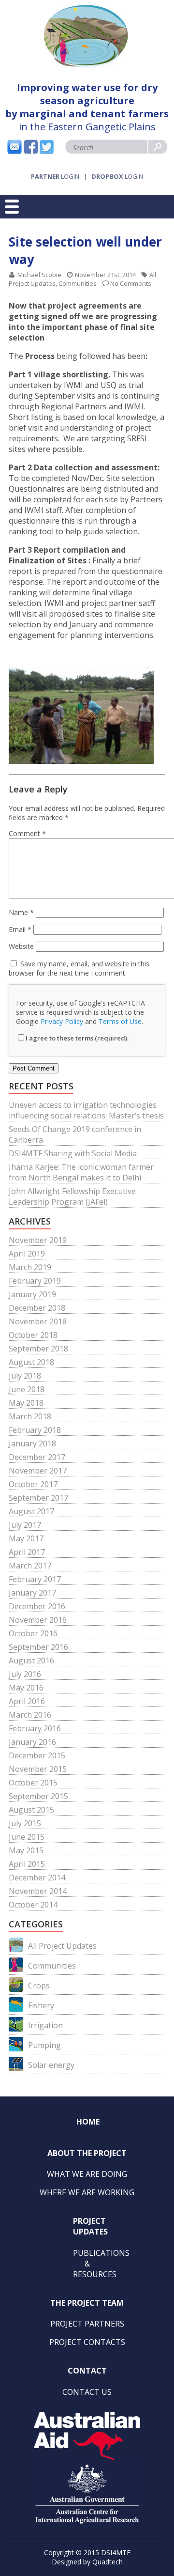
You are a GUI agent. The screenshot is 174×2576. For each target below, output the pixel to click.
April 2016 (27, 1701)
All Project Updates (62, 1946)
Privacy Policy (62, 1021)
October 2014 (33, 1905)
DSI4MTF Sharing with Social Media (73, 1153)
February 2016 (35, 1728)
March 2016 (30, 1715)
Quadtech (108, 2562)
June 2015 (27, 1837)
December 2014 (37, 1878)
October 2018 (33, 1335)
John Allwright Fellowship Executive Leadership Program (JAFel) (72, 1196)
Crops (39, 1986)
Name (21, 912)
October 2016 (33, 1633)
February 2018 (35, 1430)
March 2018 (30, 1416)
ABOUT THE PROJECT (87, 2153)
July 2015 (25, 1823)
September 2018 (38, 1349)
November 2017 (38, 1471)
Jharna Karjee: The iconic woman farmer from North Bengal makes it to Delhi (81, 1172)
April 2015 (27, 1864)
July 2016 (25, 1674)
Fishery (41, 2005)
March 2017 (30, 1566)
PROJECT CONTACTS (87, 2342)
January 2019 (32, 1294)
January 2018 (32, 1443)
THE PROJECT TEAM (87, 2303)
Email (20, 929)
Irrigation (45, 2025)
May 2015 (26, 1850)
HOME (88, 2122)
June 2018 (27, 1389)
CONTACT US (87, 2392)
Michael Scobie (39, 275)
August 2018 (31, 1362)
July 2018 (25, 1376)
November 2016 (38, 1620)
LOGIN (55, 176)
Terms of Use (120, 1021)
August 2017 (31, 1511)
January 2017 (32, 1593)
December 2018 (37, 1308)
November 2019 (38, 1240)
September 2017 (38, 1498)
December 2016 (37, 1606)
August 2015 (31, 1810)
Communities (78, 283)
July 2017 (25, 1525)
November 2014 (38, 1891)
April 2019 (27, 1254)
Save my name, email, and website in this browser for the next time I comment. (79, 968)
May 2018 (26, 1403)
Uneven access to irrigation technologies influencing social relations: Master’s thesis (86, 1110)
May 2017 (26, 1538)
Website (21, 946)
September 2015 (38, 1796)
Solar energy (51, 2065)
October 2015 (33, 1783)
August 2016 (31, 1660)
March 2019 (30, 1267)
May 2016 (26, 1688)
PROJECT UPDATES (90, 2226)
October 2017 (33, 1484)
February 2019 (35, 1281)
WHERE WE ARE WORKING (87, 2192)
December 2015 (37, 1755)
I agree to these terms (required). (77, 1038)
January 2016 (32, 1742)
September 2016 (38, 1647)
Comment (27, 833)
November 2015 (38, 1769)
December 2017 (37, 1457)
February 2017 (35, 1579)
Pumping (44, 2045)
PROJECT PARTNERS (87, 2324)
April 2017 (27, 1552)
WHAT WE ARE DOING (87, 2174)
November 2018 (38, 1321)
